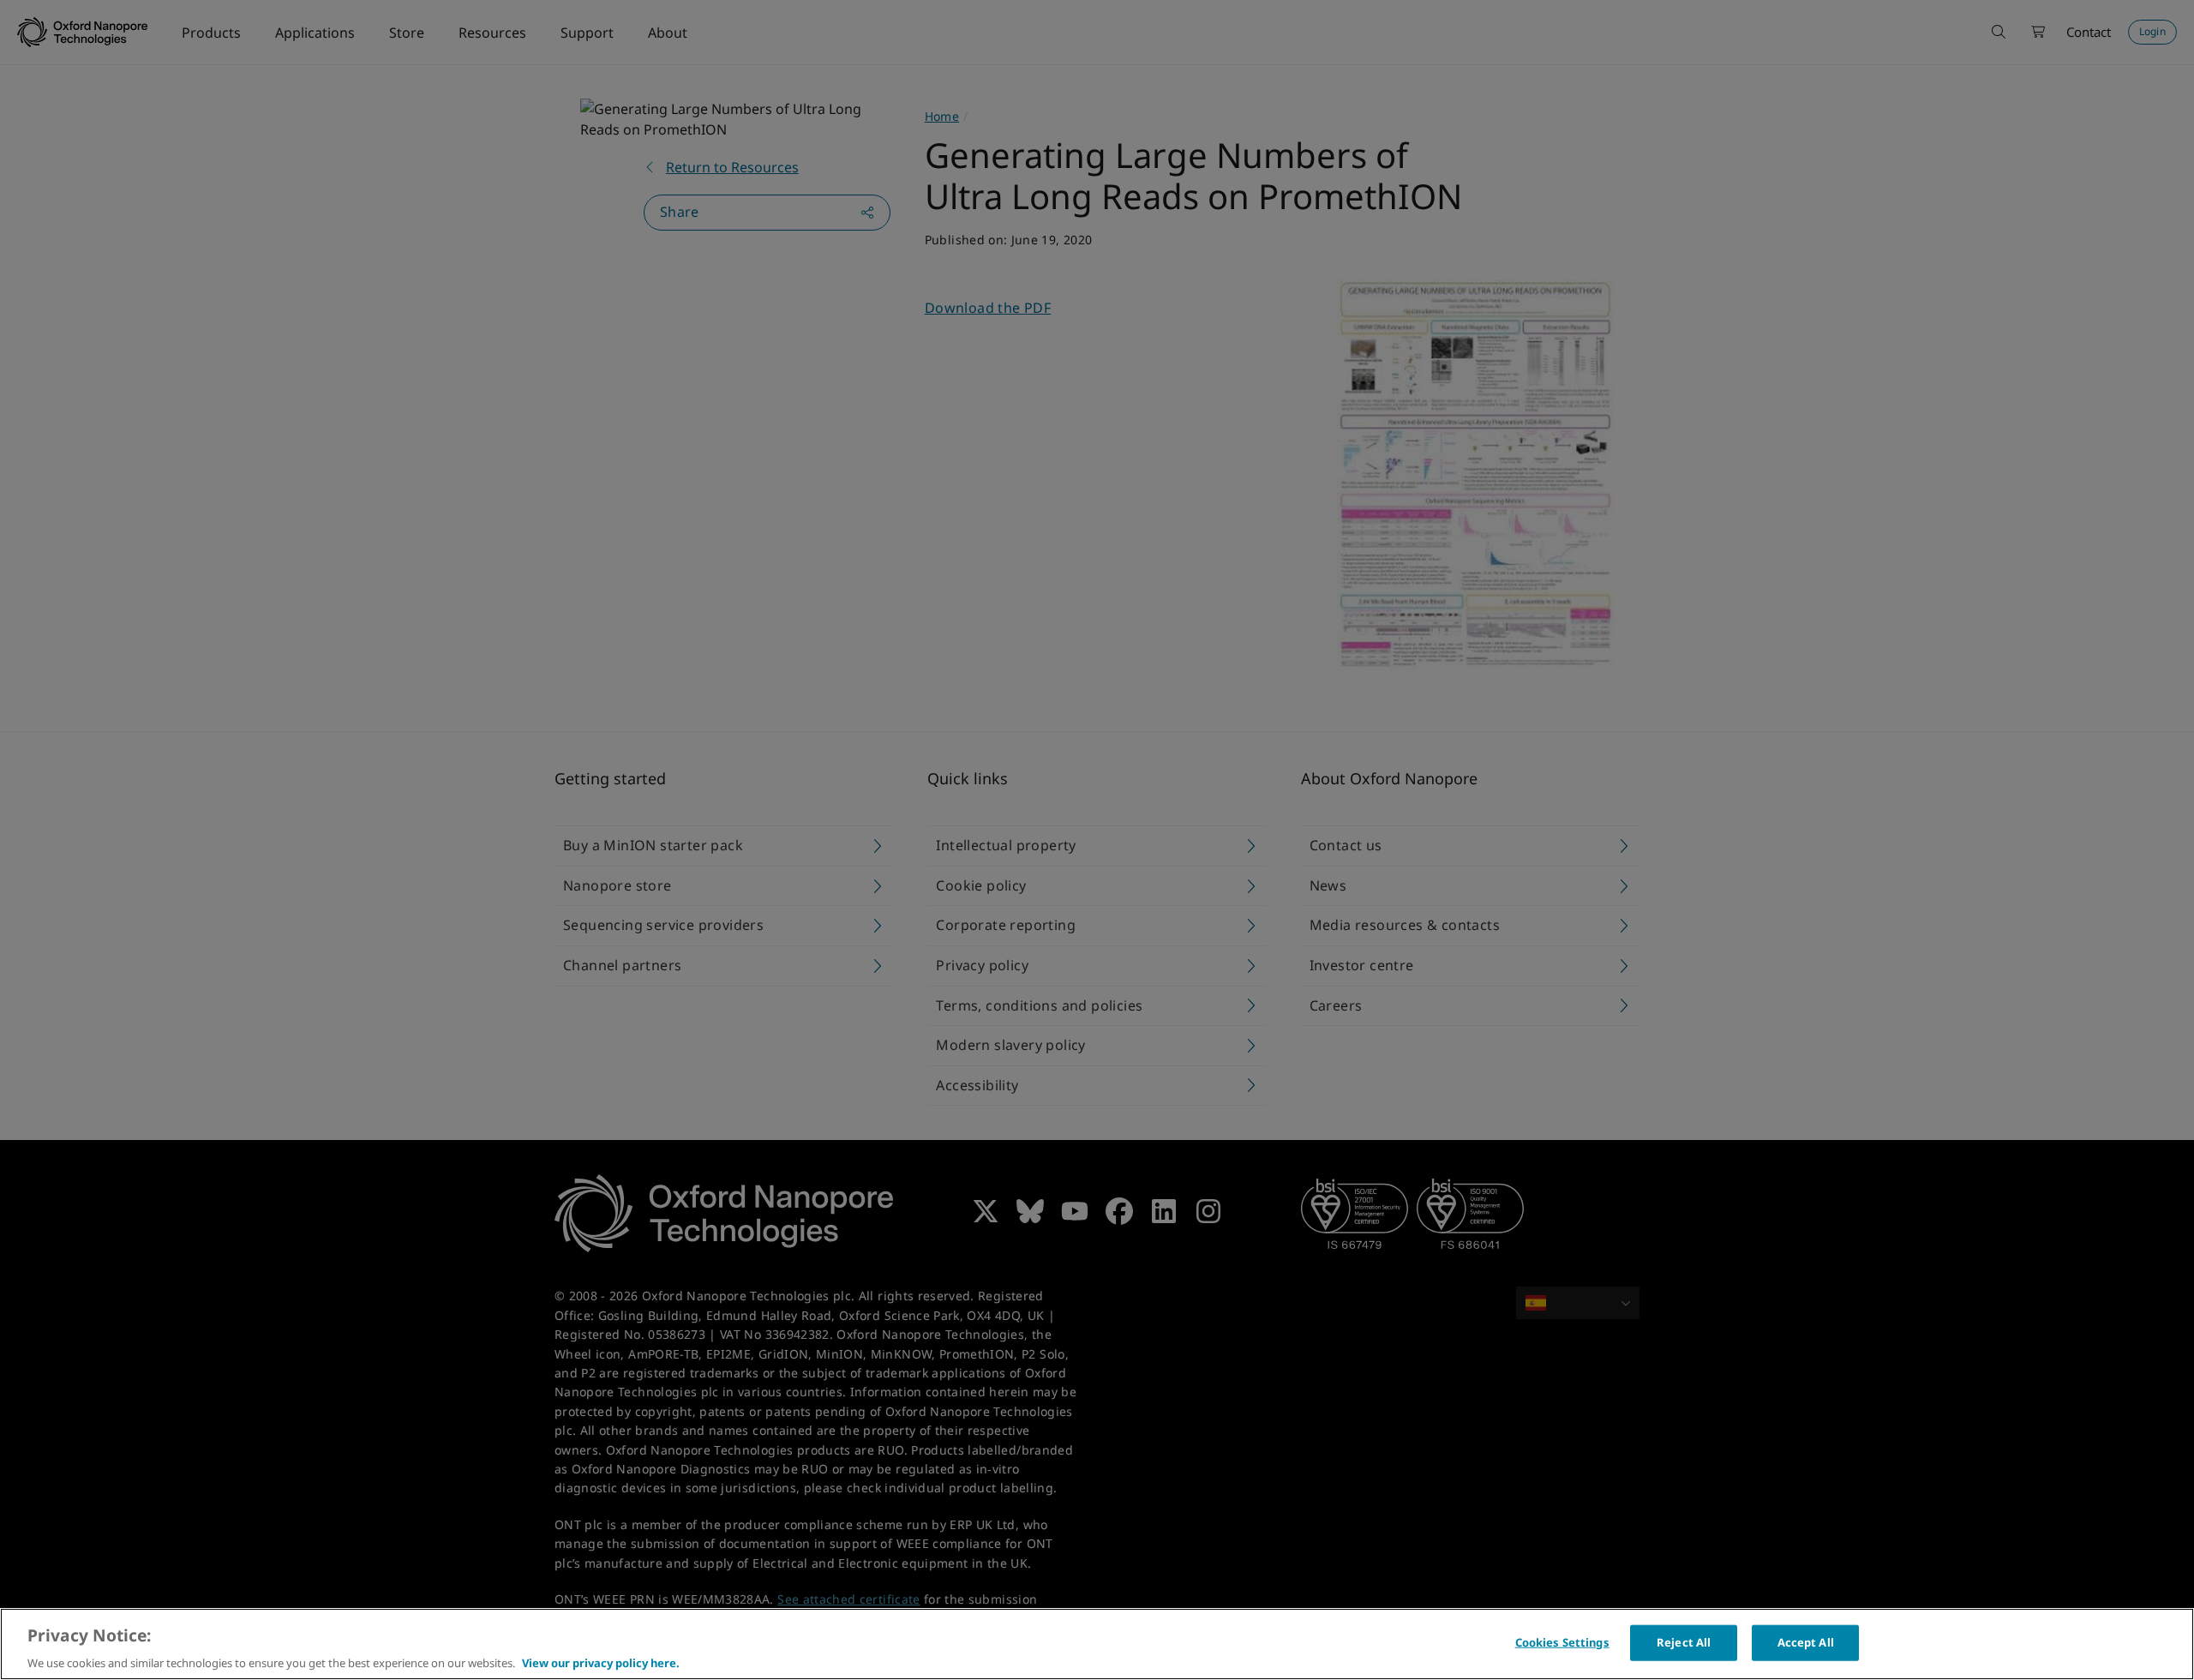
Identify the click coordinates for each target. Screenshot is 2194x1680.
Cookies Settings (1562, 1641)
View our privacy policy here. (601, 1662)
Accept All (1806, 1641)
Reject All (1684, 1641)
